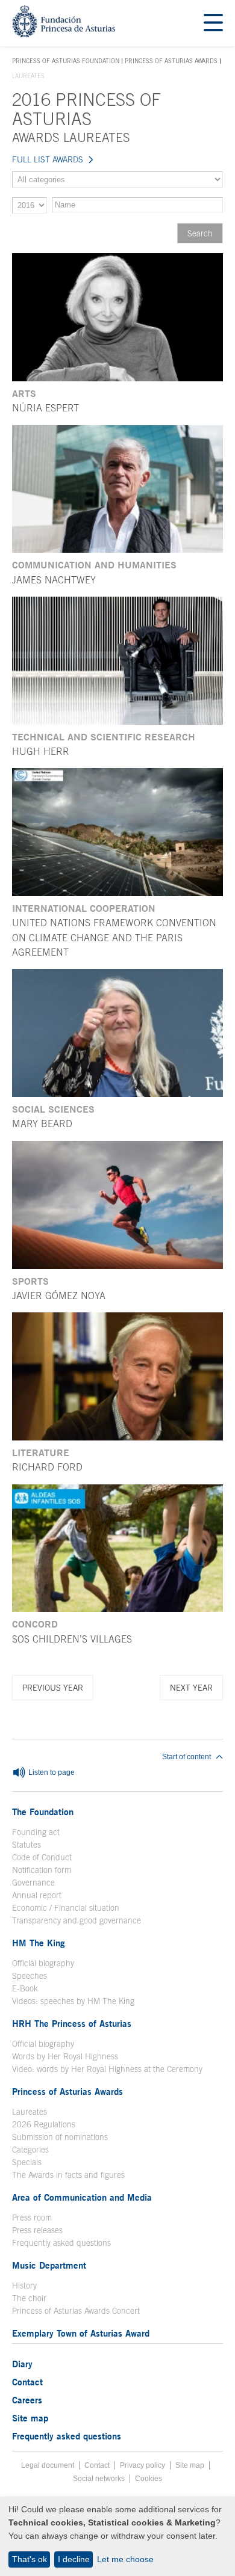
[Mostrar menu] (213, 23)
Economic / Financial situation (66, 1908)
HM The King (39, 1943)
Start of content (186, 1757)
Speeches (30, 1976)
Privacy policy (143, 2465)
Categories (30, 2150)
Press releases (37, 2230)
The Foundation (43, 1812)
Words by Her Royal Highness (65, 2056)
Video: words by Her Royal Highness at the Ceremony (107, 2069)
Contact (27, 2382)
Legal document (48, 2465)
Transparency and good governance (77, 1920)
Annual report (37, 1895)
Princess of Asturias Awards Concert (76, 2311)
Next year (191, 1688)
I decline (74, 2559)
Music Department (49, 2265)
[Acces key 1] (64, 34)
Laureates (30, 2112)
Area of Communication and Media (82, 2197)
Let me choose (125, 2559)
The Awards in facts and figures (68, 2175)
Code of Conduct (42, 1857)
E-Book (25, 1988)
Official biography (43, 1963)
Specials (27, 2162)
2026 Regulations (44, 2124)
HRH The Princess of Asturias (72, 2023)
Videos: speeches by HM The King (73, 2001)
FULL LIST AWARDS (48, 159)
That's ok (30, 2559)
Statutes (27, 1845)
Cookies (149, 2479)
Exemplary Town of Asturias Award (81, 2333)
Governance (33, 1883)
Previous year (53, 1688)
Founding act (36, 1832)
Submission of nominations (60, 2137)
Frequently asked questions (61, 2243)
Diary (22, 2364)
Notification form (42, 1870)
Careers (27, 2400)
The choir (29, 2298)
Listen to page (51, 1772)
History (24, 2286)
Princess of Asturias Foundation (66, 61)
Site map (30, 2418)
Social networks (99, 2479)
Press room (32, 2218)
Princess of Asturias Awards (171, 61)
